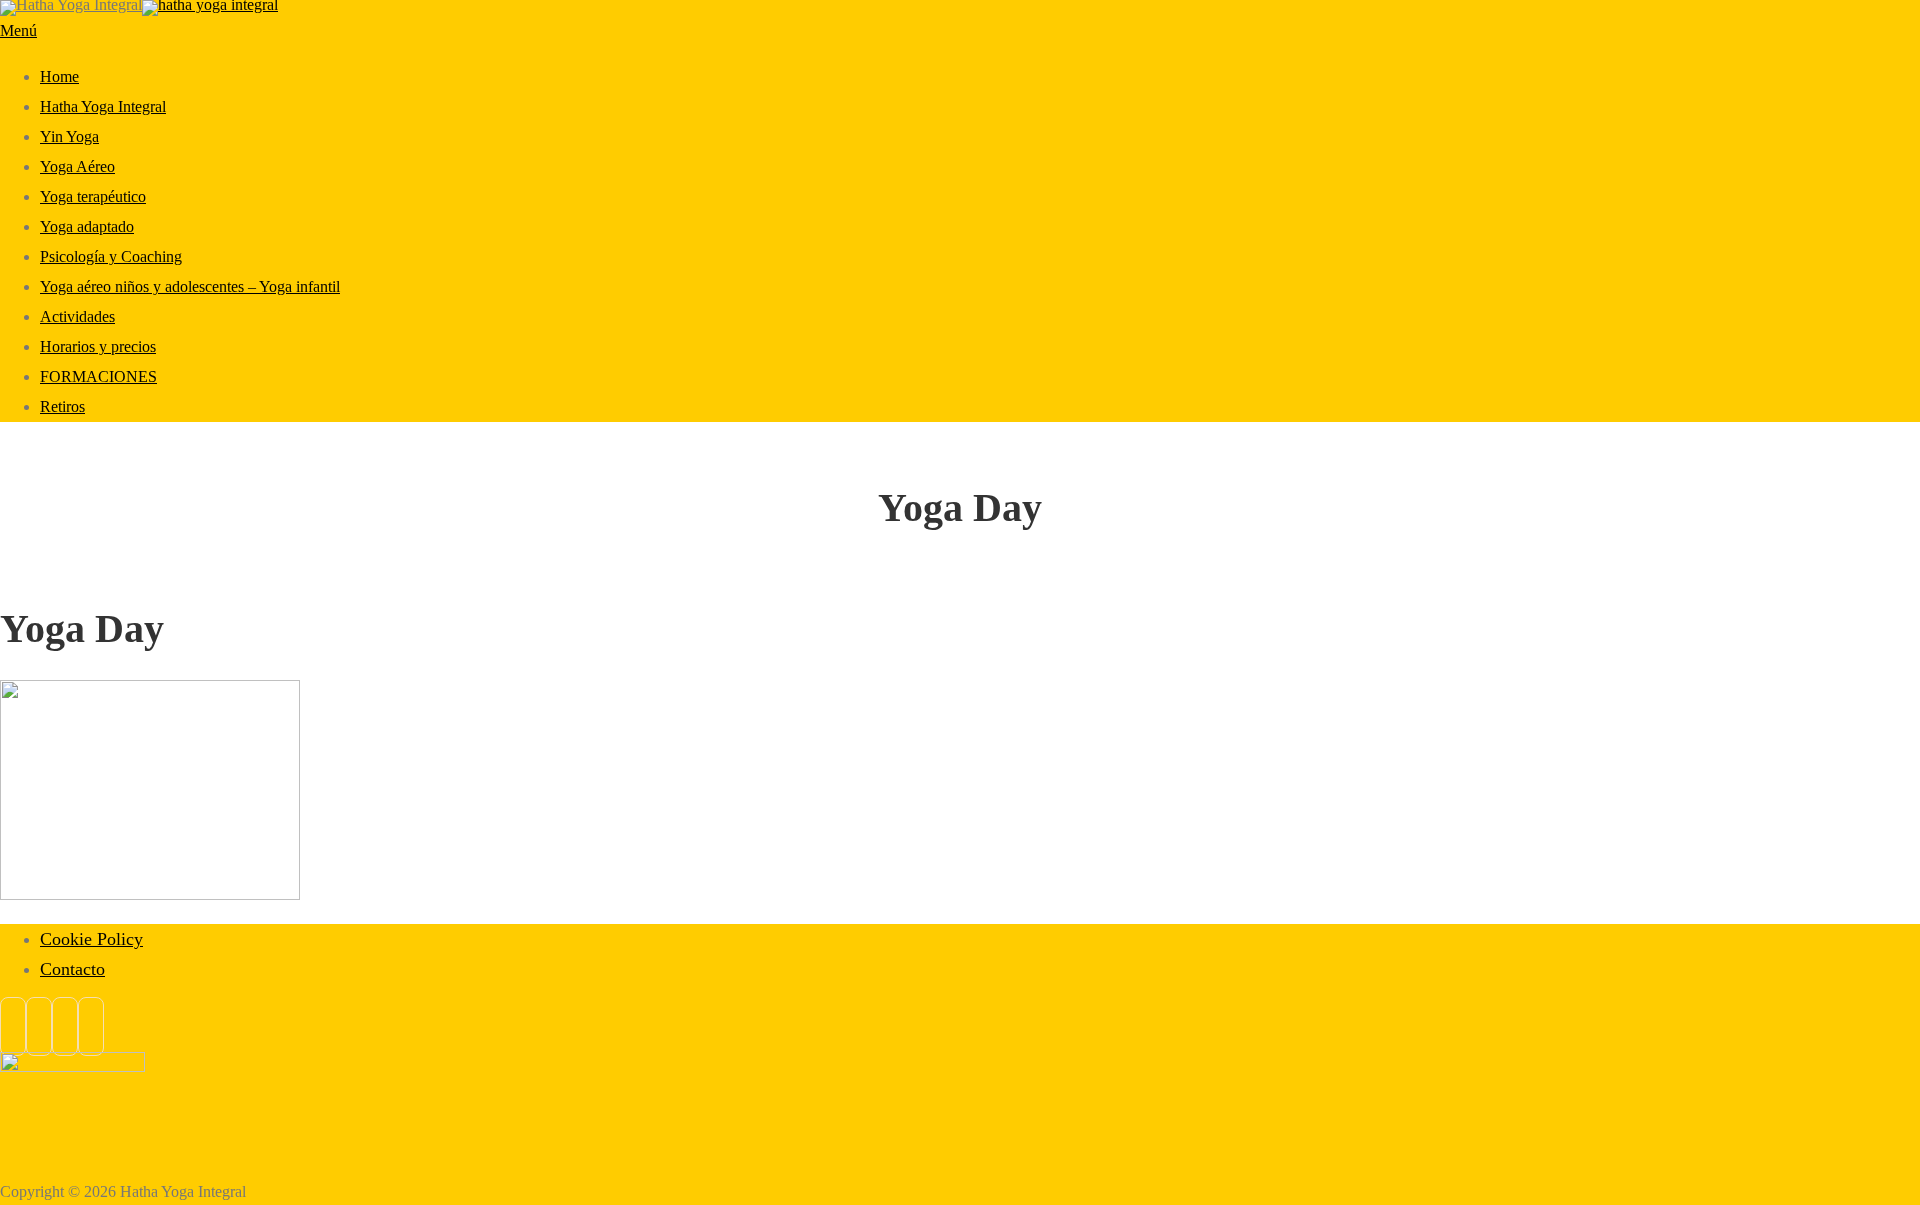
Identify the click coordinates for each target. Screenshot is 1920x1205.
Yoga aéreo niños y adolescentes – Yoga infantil (190, 286)
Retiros (62, 406)
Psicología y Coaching (111, 256)
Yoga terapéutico (93, 196)
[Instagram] (39, 1026)
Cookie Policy (91, 939)
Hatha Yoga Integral (103, 106)
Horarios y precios (98, 346)
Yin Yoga (69, 136)
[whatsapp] (65, 1026)
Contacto (72, 969)
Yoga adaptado (87, 226)
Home (59, 76)
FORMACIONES (98, 376)
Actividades (77, 316)
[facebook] (13, 1026)
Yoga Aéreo (77, 166)
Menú (18, 30)
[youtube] (91, 1026)
